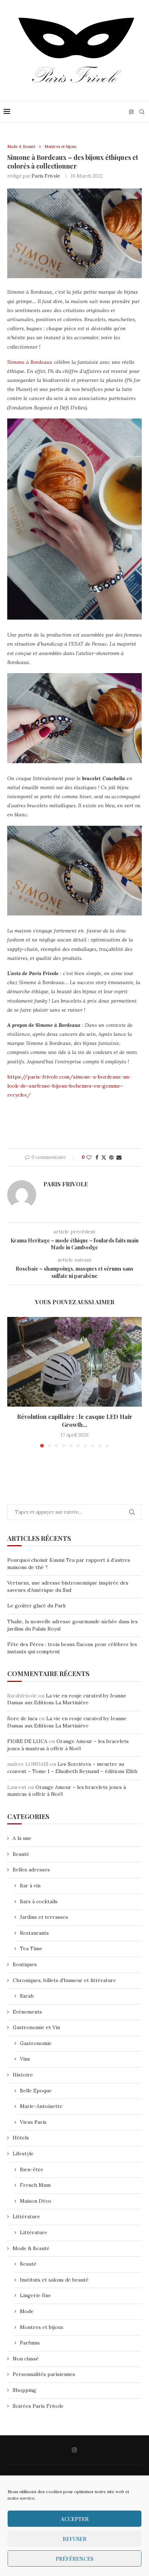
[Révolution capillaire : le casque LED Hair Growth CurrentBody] (74, 1362)
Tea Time (31, 1948)
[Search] (142, 112)
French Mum (35, 2185)
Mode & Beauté (31, 2248)
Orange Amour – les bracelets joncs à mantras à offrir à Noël (68, 1745)
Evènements (27, 2012)
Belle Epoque (36, 2091)
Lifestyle (23, 2154)
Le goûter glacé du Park (37, 1606)
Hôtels (21, 2138)
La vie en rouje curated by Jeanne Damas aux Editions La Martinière (67, 1699)
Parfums (30, 2343)
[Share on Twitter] (104, 1157)
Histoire (23, 2075)
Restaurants (34, 1933)
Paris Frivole (46, 176)
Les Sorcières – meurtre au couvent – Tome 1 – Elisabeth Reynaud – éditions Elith (72, 1768)
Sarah (27, 1996)
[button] (13, 1382)
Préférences (74, 2559)
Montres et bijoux (42, 2327)
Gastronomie (36, 2043)
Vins (25, 2059)
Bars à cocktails (39, 1901)
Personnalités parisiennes (44, 2374)
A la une (22, 1838)
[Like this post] (89, 1157)
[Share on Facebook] (97, 1157)
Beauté (21, 1854)
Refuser (74, 2539)
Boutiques (25, 1964)
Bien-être (32, 2169)
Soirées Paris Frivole (38, 2406)
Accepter (75, 2519)
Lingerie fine (35, 2295)
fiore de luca (22, 1718)
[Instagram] (131, 112)
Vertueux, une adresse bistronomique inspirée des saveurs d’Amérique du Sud (68, 1586)
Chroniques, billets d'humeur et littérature (64, 1980)
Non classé (26, 2359)
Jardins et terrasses (44, 1917)
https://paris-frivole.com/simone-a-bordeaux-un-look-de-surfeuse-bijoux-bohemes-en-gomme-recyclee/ (69, 1086)
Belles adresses (31, 1870)
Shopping (24, 2390)
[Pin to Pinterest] (111, 1157)
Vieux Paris (33, 2122)
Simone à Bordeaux (30, 362)
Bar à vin (30, 1886)
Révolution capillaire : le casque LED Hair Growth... (75, 1421)
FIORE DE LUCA (27, 1741)
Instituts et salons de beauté (54, 2280)
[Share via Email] (119, 1157)
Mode (27, 2311)
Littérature (26, 2216)
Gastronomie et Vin (36, 2027)
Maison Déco (36, 2201)
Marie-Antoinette (41, 2106)
